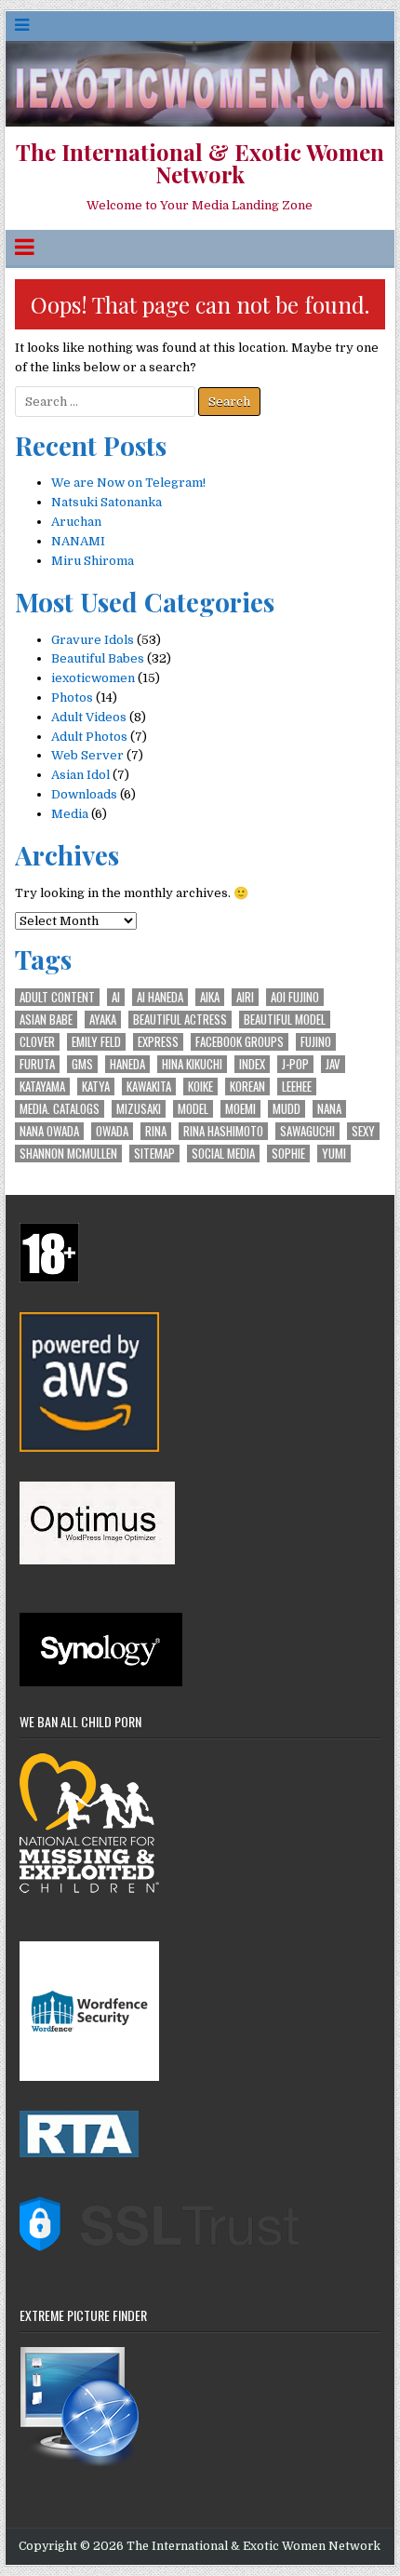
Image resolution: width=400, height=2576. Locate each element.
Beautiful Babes (98, 658)
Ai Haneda (160, 997)
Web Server (87, 755)
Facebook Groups (240, 1042)
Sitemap (154, 1154)
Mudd (287, 1109)
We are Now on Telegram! (128, 483)
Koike (200, 1087)
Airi (245, 997)
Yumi (334, 1154)
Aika (210, 997)
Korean (247, 1087)
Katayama (42, 1087)
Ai (116, 997)
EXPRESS (158, 1042)
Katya (96, 1087)
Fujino (316, 1042)
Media (70, 814)
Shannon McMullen (68, 1154)
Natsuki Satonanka (107, 502)
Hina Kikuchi (192, 1064)
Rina (156, 1131)
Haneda (127, 1064)
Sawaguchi (307, 1131)
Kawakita (149, 1087)
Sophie (288, 1154)
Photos (72, 698)
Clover (37, 1042)
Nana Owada (49, 1131)
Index (252, 1064)
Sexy (363, 1131)
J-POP (295, 1064)
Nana (329, 1109)
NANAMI (78, 541)
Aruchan (76, 522)
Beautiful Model (285, 1020)
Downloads (84, 794)
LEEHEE (297, 1087)
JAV (333, 1064)
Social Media (223, 1154)
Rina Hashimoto (223, 1131)
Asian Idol (80, 775)
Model (193, 1109)
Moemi (240, 1109)
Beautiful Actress (180, 1020)
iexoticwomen (93, 678)
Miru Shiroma (93, 561)
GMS (82, 1064)
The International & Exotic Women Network (200, 163)
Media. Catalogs (60, 1109)
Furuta (37, 1064)
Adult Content (57, 997)
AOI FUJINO (295, 997)
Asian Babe (46, 1020)
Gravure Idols (93, 640)
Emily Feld (96, 1042)
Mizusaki (139, 1109)
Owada (112, 1131)
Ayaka (103, 1020)
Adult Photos (89, 737)
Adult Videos (89, 717)
